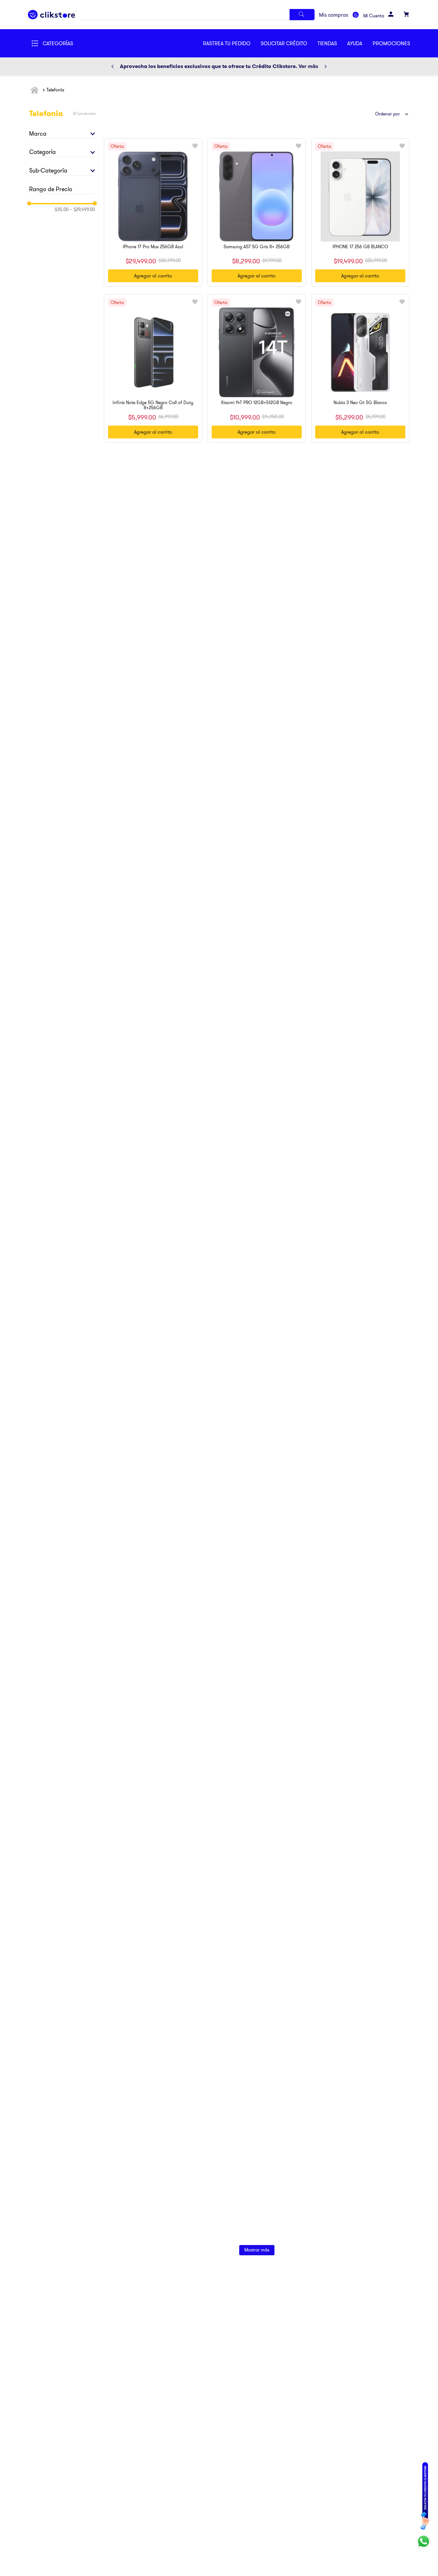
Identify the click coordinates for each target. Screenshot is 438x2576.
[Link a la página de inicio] (35, 90)
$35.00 (62, 209)
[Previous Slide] (113, 66)
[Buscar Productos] (302, 15)
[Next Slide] (325, 66)
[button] (289, 43)
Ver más (308, 66)
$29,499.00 (82, 209)
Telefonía (55, 90)
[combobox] (197, 15)
